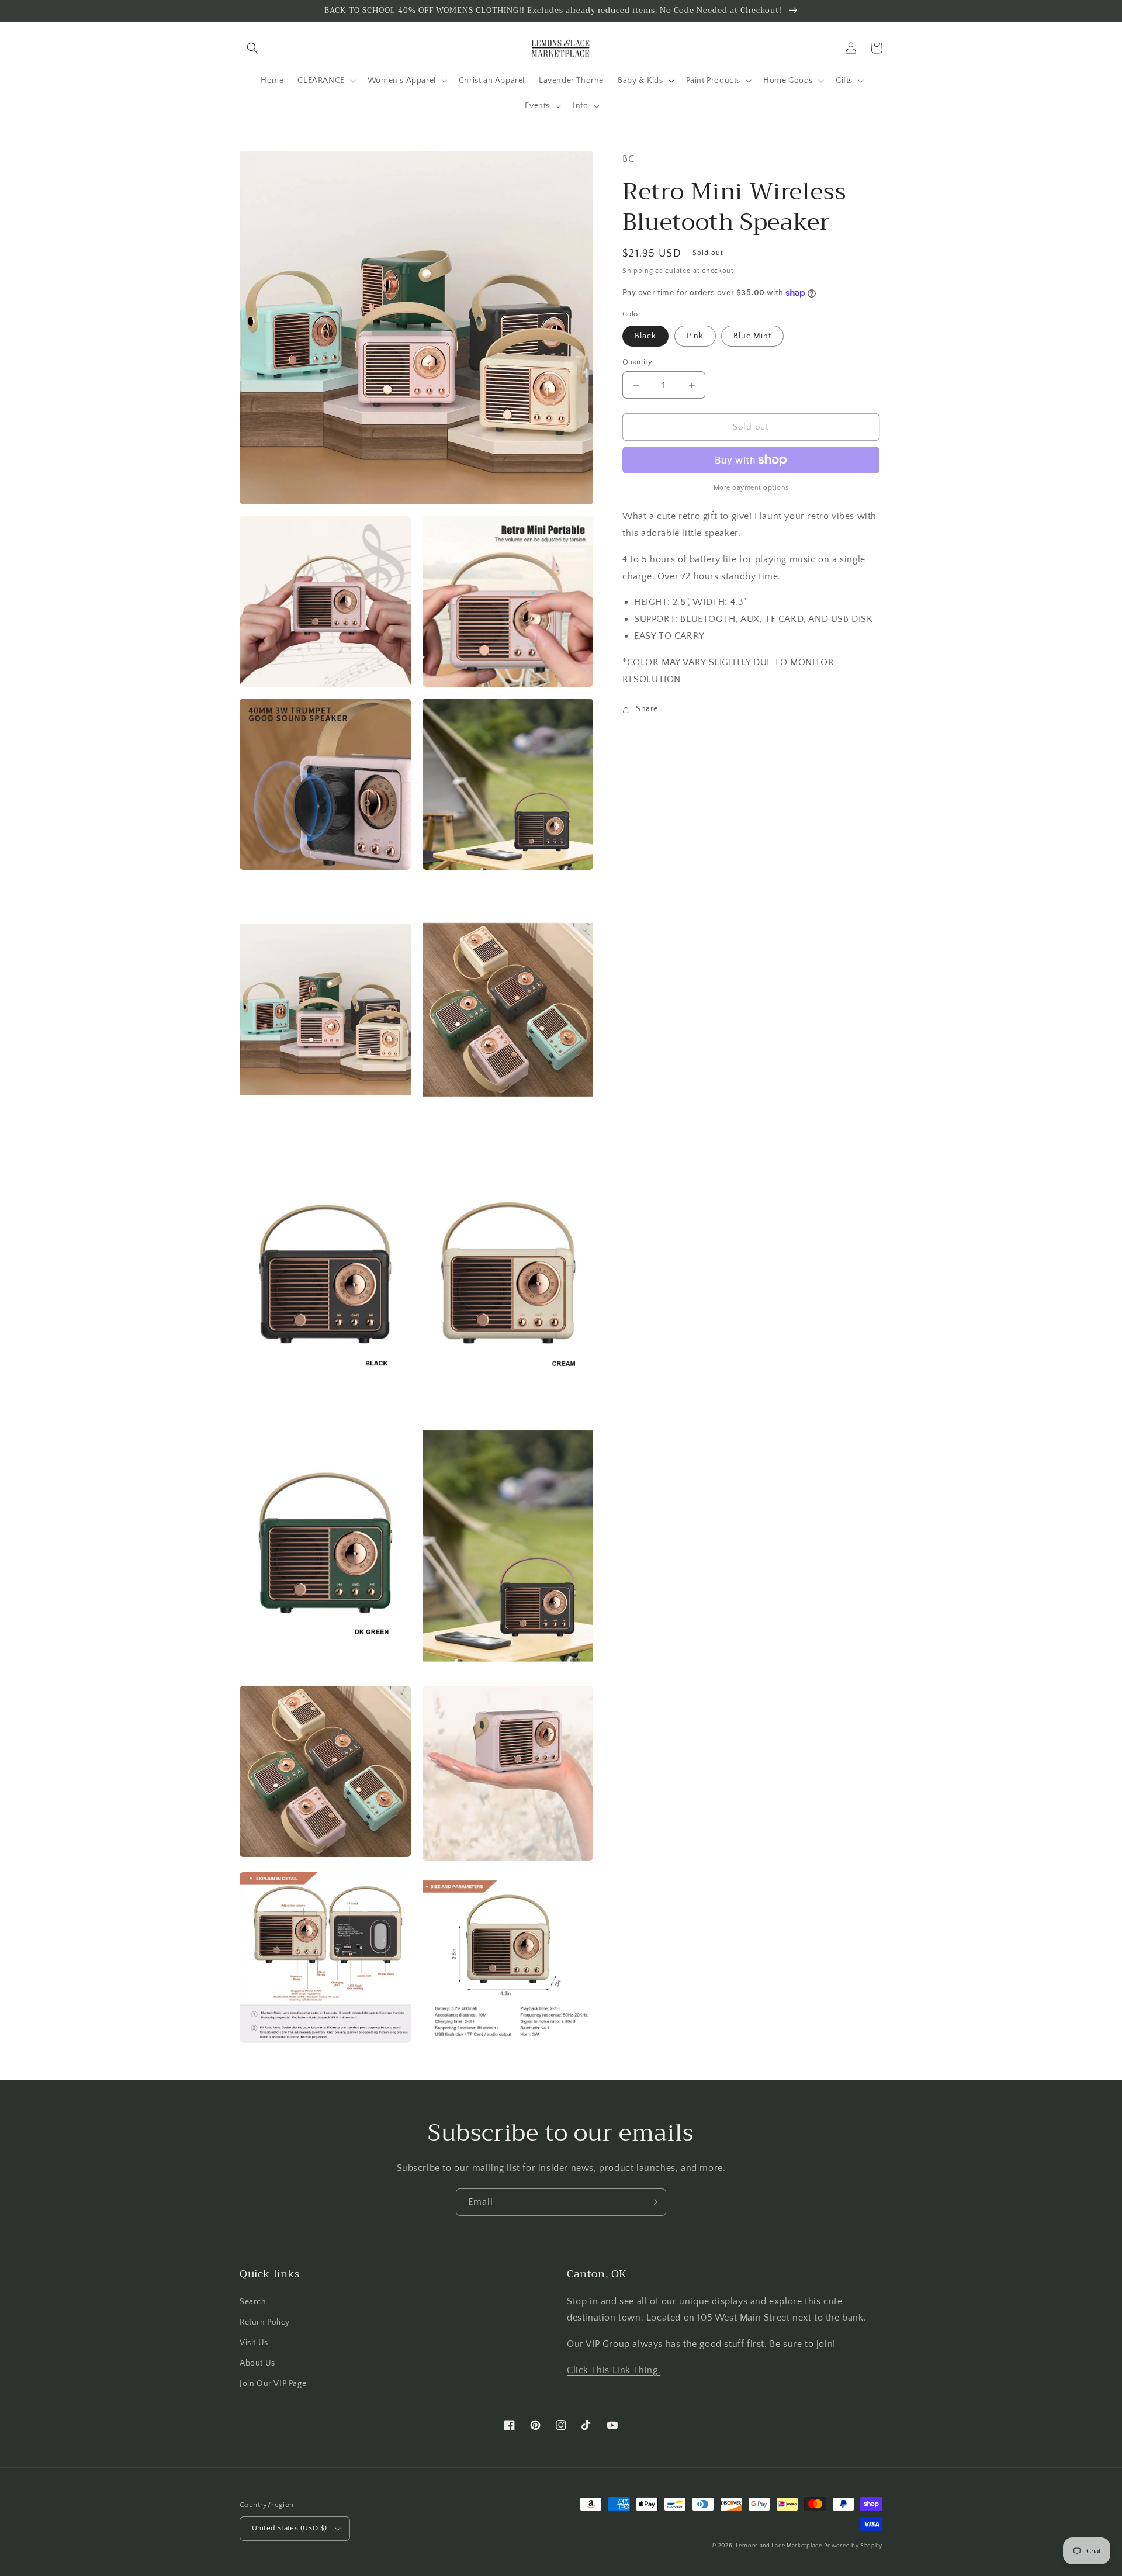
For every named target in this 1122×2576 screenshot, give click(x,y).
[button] (252, 48)
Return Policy (265, 2322)
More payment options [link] (751, 488)
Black (645, 336)
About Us (257, 2363)
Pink (695, 336)
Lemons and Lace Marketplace (779, 2546)
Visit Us (254, 2343)
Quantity (637, 362)
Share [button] (647, 709)
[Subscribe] (653, 2202)
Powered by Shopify (853, 2546)
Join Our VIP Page (273, 2384)
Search (253, 2302)
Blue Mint (752, 336)
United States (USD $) (289, 2528)
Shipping (638, 271)
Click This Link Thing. (614, 2370)
